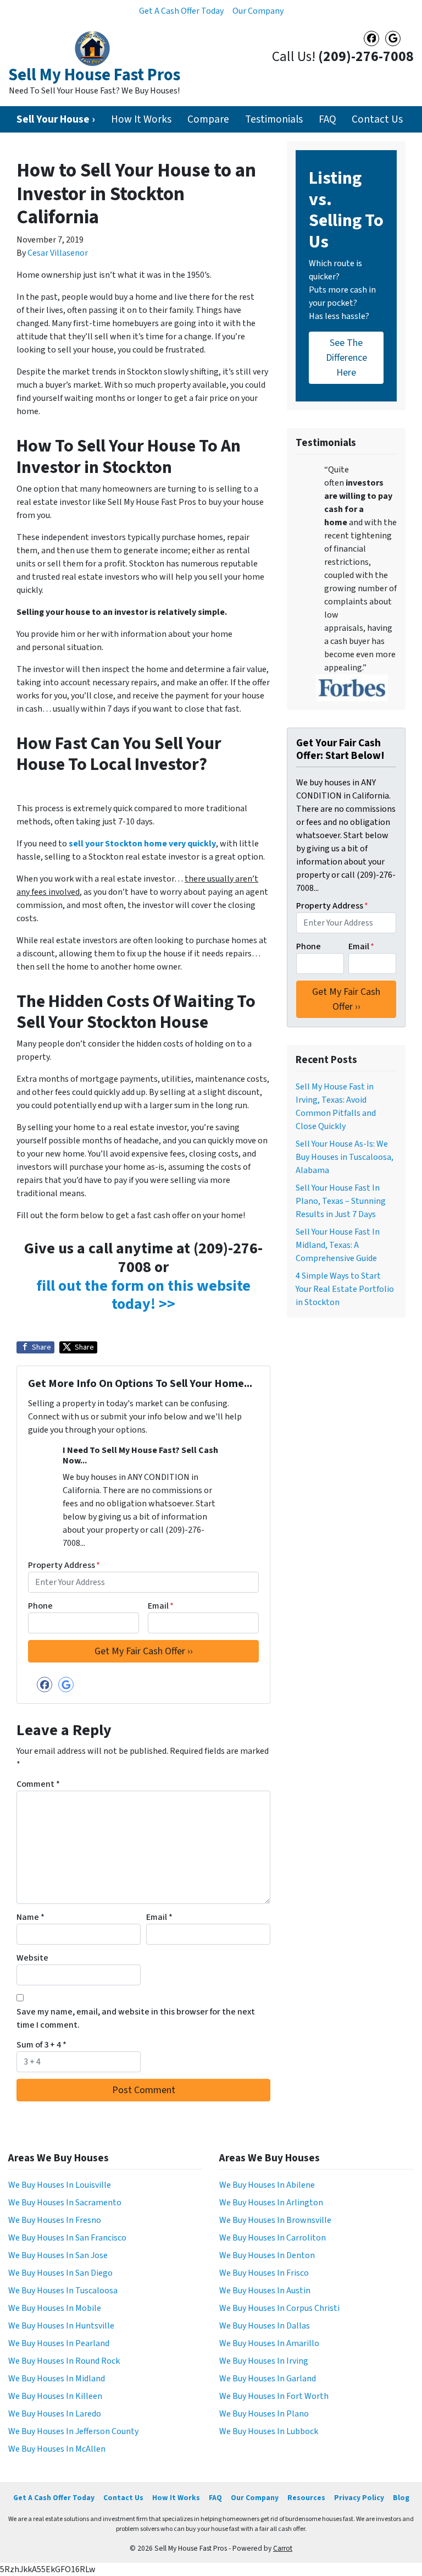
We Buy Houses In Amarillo (269, 2343)
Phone (40, 1606)
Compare (208, 119)
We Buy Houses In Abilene (267, 2185)
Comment (38, 1784)
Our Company (258, 11)
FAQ (327, 119)
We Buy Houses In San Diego (60, 2273)
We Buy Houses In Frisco (264, 2273)
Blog (401, 2498)
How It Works (141, 119)
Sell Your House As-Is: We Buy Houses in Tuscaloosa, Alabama (345, 1157)
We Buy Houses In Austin (265, 2291)
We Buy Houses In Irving (264, 2361)
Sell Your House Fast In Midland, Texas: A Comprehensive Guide (338, 1245)
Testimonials (274, 119)
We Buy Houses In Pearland (59, 2343)
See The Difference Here (346, 358)
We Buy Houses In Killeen (55, 2396)
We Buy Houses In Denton (267, 2255)
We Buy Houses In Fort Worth (274, 2396)
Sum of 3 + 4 (41, 2045)
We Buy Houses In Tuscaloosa (63, 2291)
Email (161, 1606)
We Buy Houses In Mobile (55, 2308)
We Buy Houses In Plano (264, 2414)
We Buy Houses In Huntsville (61, 2326)
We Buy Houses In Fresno (55, 2220)
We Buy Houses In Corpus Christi (279, 2308)
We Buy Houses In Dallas (265, 2326)
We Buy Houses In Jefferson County (73, 2431)
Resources (306, 2498)
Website (32, 1958)
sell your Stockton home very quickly (142, 844)
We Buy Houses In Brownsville (275, 2220)
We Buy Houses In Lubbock (269, 2431)
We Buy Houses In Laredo (55, 2414)
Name (30, 1917)
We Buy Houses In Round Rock (64, 2361)
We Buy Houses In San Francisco (67, 2238)
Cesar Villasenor (58, 253)
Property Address (64, 1565)
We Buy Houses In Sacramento (65, 2203)
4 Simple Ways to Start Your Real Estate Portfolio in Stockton (345, 1289)
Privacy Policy (359, 2498)
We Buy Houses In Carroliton (273, 2238)
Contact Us (377, 119)
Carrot (283, 2548)
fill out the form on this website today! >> (143, 1295)
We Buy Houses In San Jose (58, 2255)
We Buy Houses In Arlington (271, 2203)
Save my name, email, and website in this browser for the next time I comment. (136, 2018)
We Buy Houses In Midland (57, 2379)
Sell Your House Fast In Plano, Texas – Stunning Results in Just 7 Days (341, 1201)
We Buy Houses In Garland (268, 2379)
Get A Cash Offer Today (181, 11)
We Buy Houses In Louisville (60, 2185)
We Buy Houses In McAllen (57, 2449)
